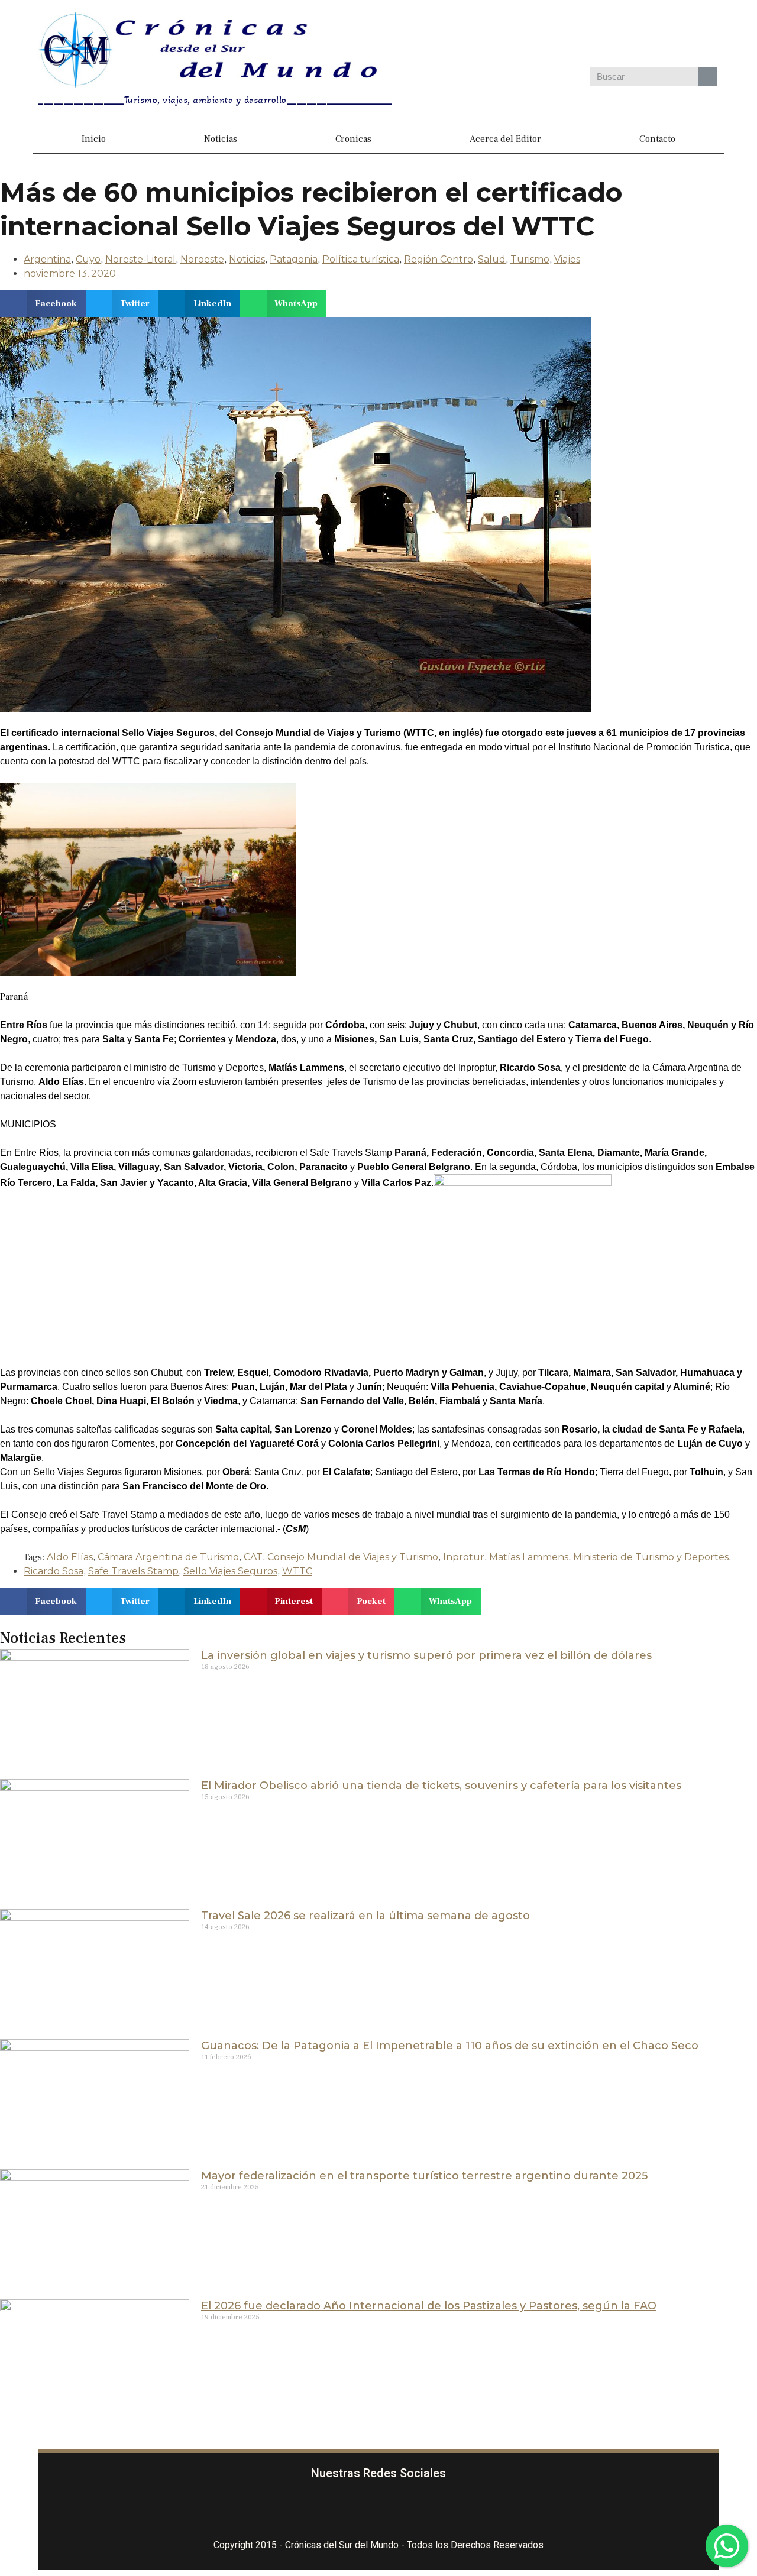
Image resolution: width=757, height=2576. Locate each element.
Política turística (361, 259)
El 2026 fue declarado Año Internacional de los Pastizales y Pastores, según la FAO (429, 2306)
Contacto (657, 139)
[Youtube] (679, 35)
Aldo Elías (70, 1557)
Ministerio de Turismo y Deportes (651, 1557)
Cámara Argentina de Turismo (168, 1557)
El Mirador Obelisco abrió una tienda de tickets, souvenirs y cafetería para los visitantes (441, 1786)
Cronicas (353, 139)
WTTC (297, 1571)
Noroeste (202, 259)
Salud (492, 259)
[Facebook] (542, 35)
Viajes (567, 259)
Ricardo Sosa (54, 1571)
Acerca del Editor (505, 139)
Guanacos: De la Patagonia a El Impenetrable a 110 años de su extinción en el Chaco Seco (450, 2046)
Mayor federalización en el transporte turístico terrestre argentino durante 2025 (424, 2176)
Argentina (47, 259)
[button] (43, 304)
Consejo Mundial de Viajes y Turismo (353, 1557)
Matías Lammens (529, 1557)
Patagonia (294, 259)
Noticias (221, 139)
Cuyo (88, 259)
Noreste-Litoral (140, 259)
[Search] (707, 76)
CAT (253, 1557)
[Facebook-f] (309, 2510)
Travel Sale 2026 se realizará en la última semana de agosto (365, 1916)
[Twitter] (610, 35)
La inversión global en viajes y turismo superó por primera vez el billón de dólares (426, 1655)
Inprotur (464, 1557)
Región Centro (439, 259)
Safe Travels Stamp (133, 1571)
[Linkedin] (645, 35)
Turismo (530, 259)
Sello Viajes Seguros (230, 1571)
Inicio (94, 139)
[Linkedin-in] (449, 2510)
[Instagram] (576, 35)
